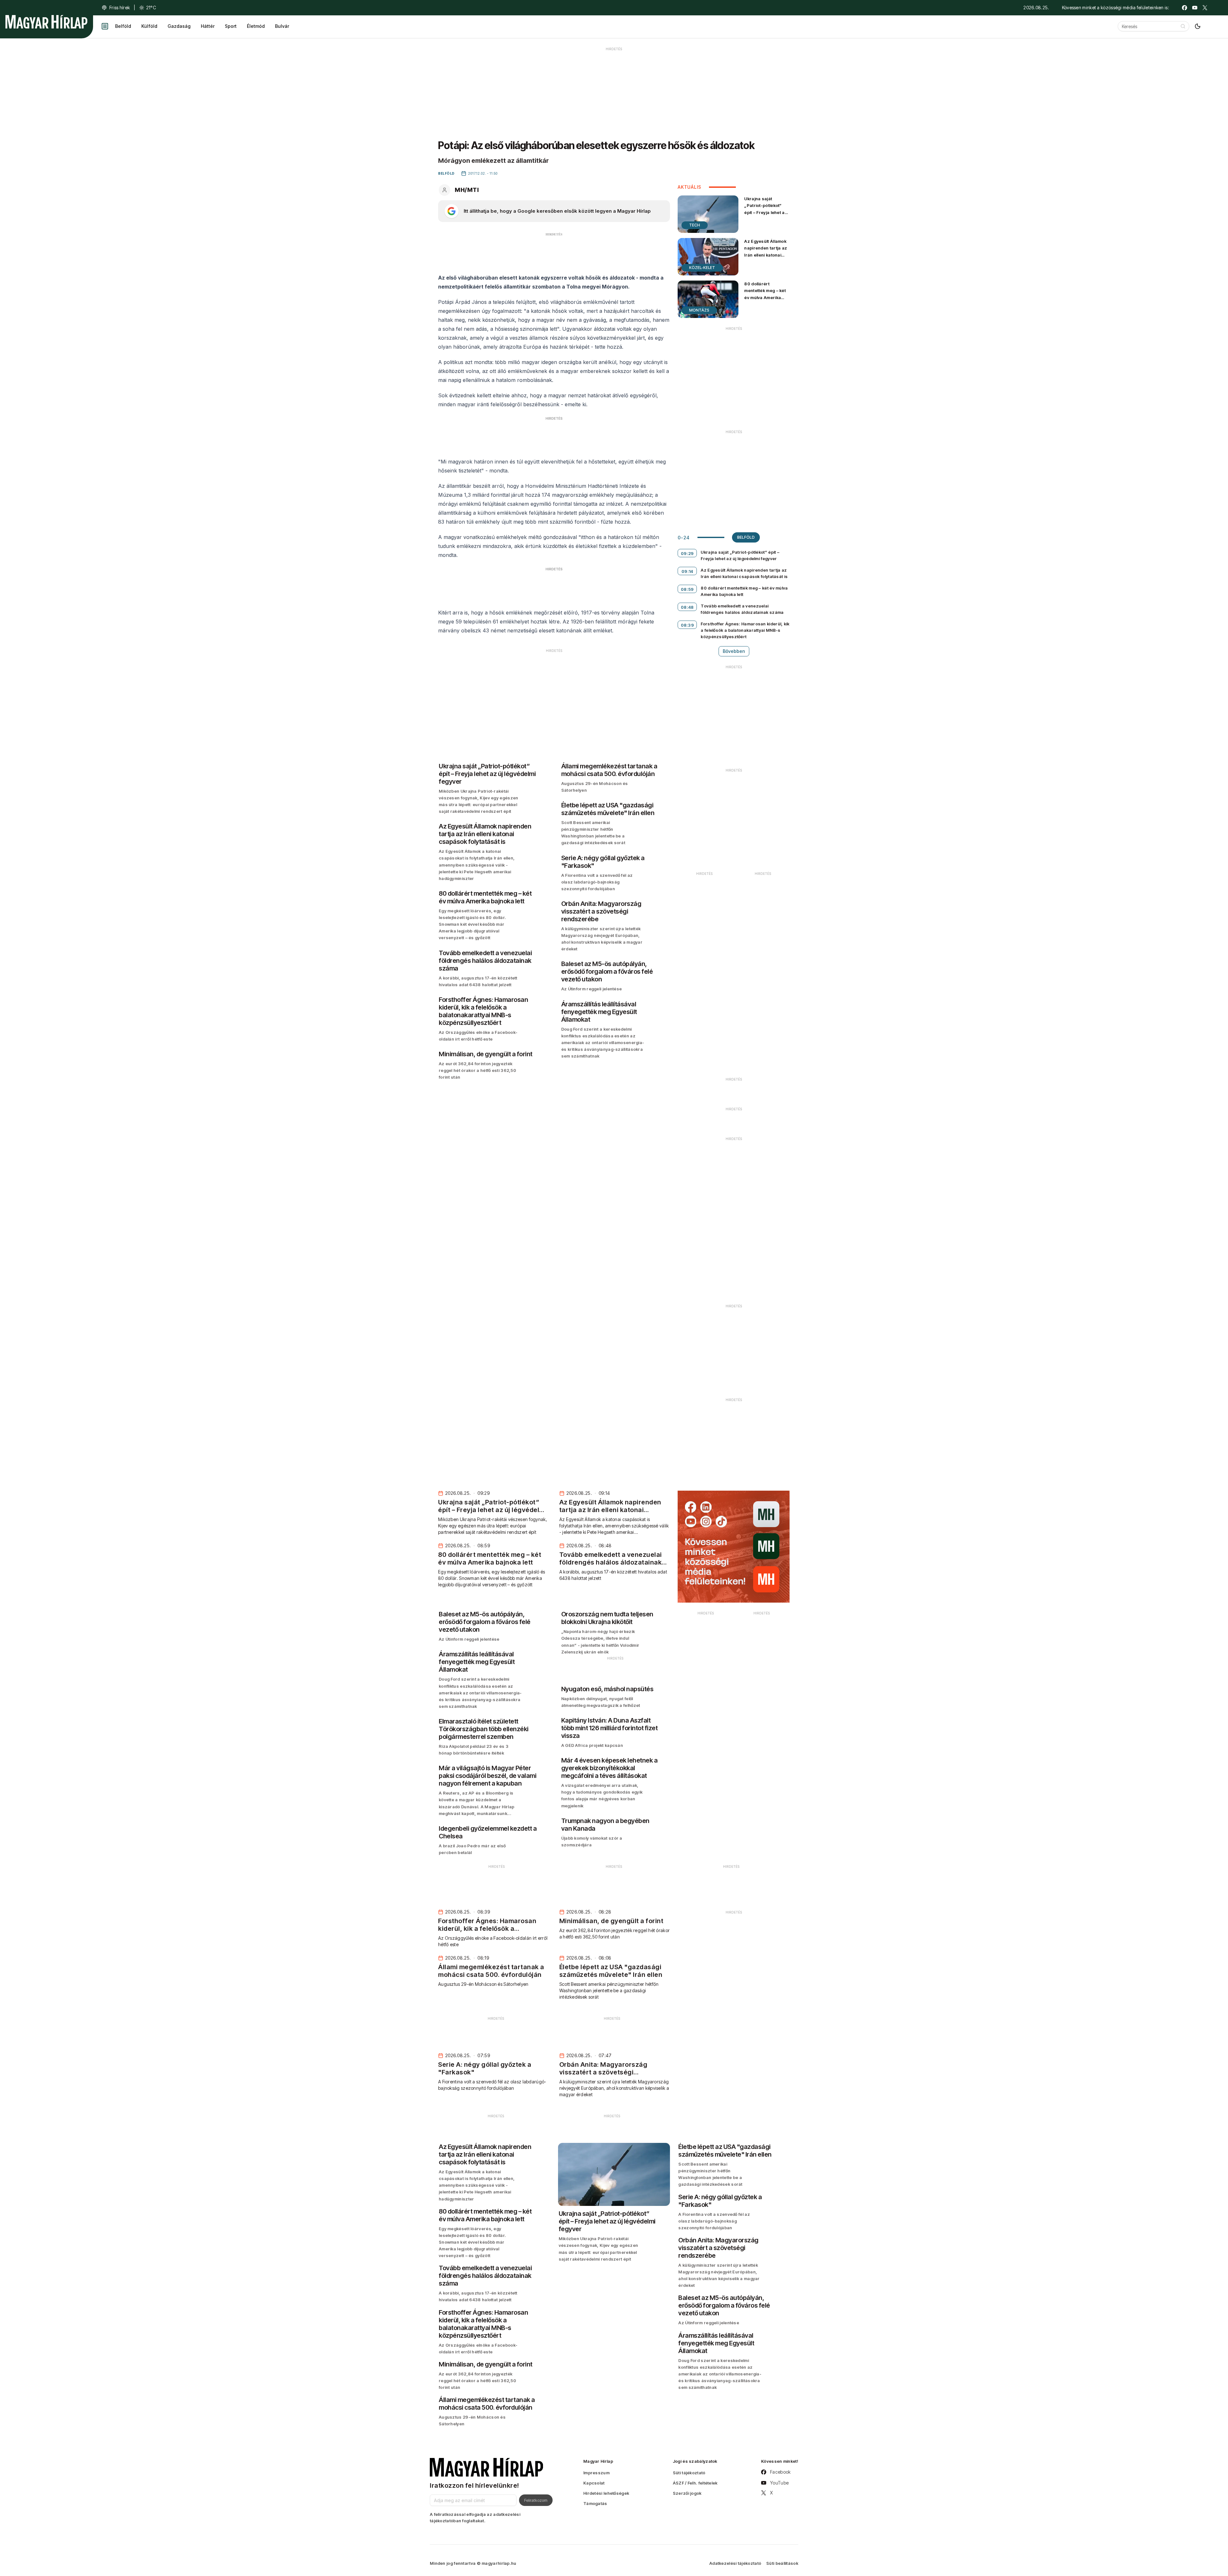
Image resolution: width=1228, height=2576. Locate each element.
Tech (695, 225)
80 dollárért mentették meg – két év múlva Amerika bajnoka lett (765, 294)
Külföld (149, 26)
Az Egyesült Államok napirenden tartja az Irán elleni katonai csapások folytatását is (766, 255)
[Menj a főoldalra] (46, 22)
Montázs (699, 310)
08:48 (687, 607)
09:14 (687, 571)
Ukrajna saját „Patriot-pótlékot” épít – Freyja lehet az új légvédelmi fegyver (766, 209)
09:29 (687, 553)
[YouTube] (1195, 8)
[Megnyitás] (105, 26)
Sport (231, 26)
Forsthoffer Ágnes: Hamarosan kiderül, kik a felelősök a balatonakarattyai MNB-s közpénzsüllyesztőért (745, 630)
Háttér (208, 26)
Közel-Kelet (702, 268)
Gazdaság (179, 26)
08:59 (687, 589)
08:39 (688, 625)
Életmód (256, 26)
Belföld (123, 26)
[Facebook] (1185, 8)
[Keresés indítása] (1183, 26)
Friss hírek (120, 8)
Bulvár (282, 26)
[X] (1205, 8)
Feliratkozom (536, 2500)
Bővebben (734, 651)
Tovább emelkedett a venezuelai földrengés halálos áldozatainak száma (742, 609)
